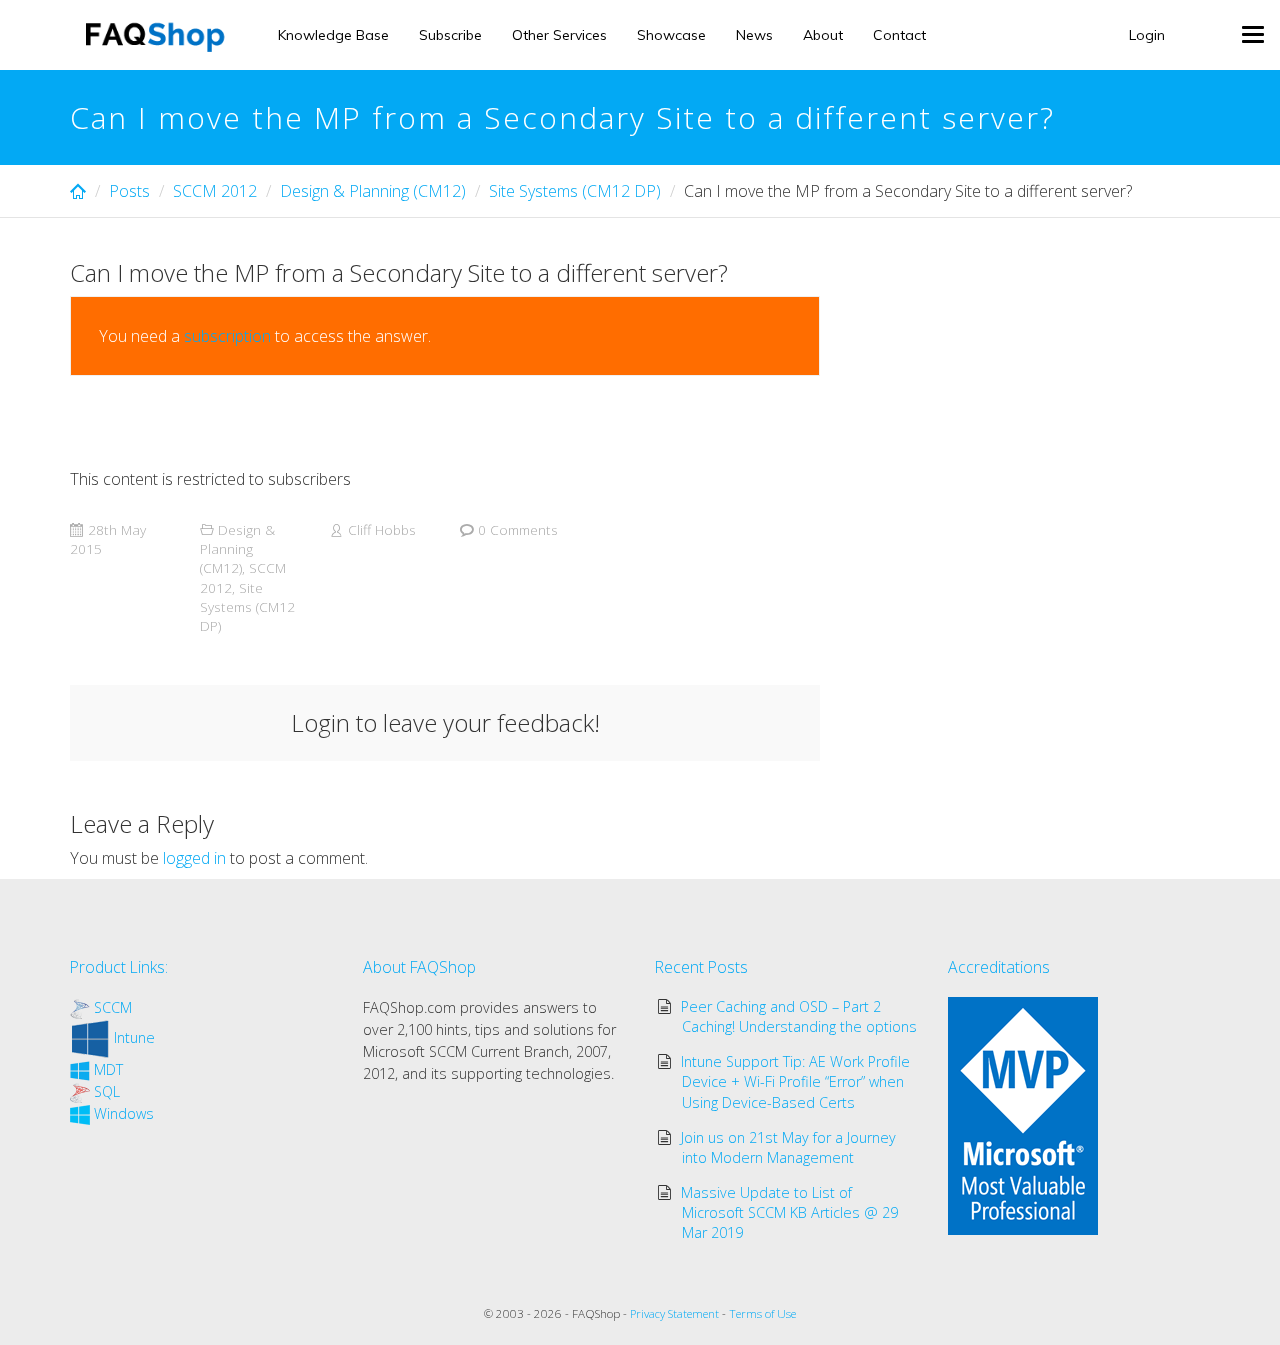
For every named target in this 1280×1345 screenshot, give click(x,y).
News (754, 35)
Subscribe (450, 35)
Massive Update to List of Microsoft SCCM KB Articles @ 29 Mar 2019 (790, 1212)
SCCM (113, 1007)
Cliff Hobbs (382, 529)
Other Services (559, 35)
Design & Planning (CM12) (373, 191)
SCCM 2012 (215, 191)
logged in (194, 858)
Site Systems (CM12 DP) (575, 191)
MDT (108, 1069)
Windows (124, 1113)
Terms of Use (762, 1313)
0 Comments (518, 529)
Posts (129, 191)
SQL (107, 1091)
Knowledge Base (333, 35)
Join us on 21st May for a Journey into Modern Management (788, 1147)
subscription (227, 336)
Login (1147, 35)
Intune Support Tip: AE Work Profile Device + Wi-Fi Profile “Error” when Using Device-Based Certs (795, 1081)
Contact (899, 35)
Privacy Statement (674, 1313)
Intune (134, 1037)
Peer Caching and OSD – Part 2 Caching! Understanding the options (799, 1016)
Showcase (671, 35)
